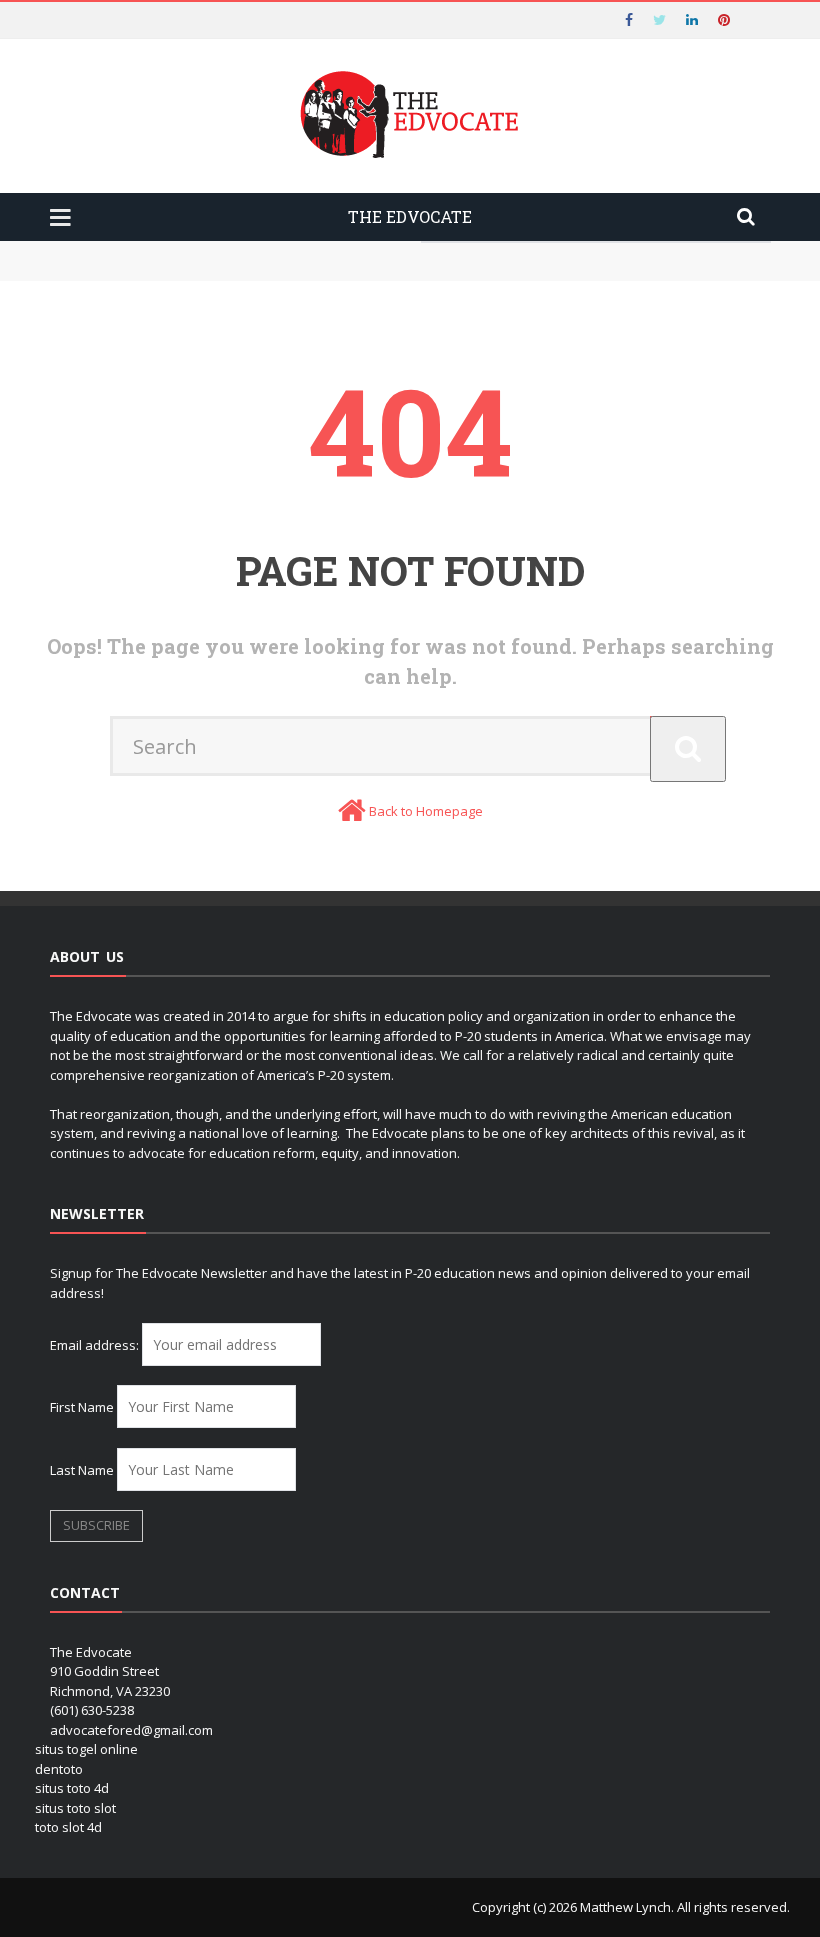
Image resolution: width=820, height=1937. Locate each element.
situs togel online (86, 1749)
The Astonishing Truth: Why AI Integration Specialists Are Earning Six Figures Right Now (371, 270)
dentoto (59, 1769)
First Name (82, 1407)
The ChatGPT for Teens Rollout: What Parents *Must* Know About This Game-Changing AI (366, 250)
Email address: (96, 1345)
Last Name (82, 1470)
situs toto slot (75, 1808)
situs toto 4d (72, 1788)
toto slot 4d (68, 1827)
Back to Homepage (426, 811)
